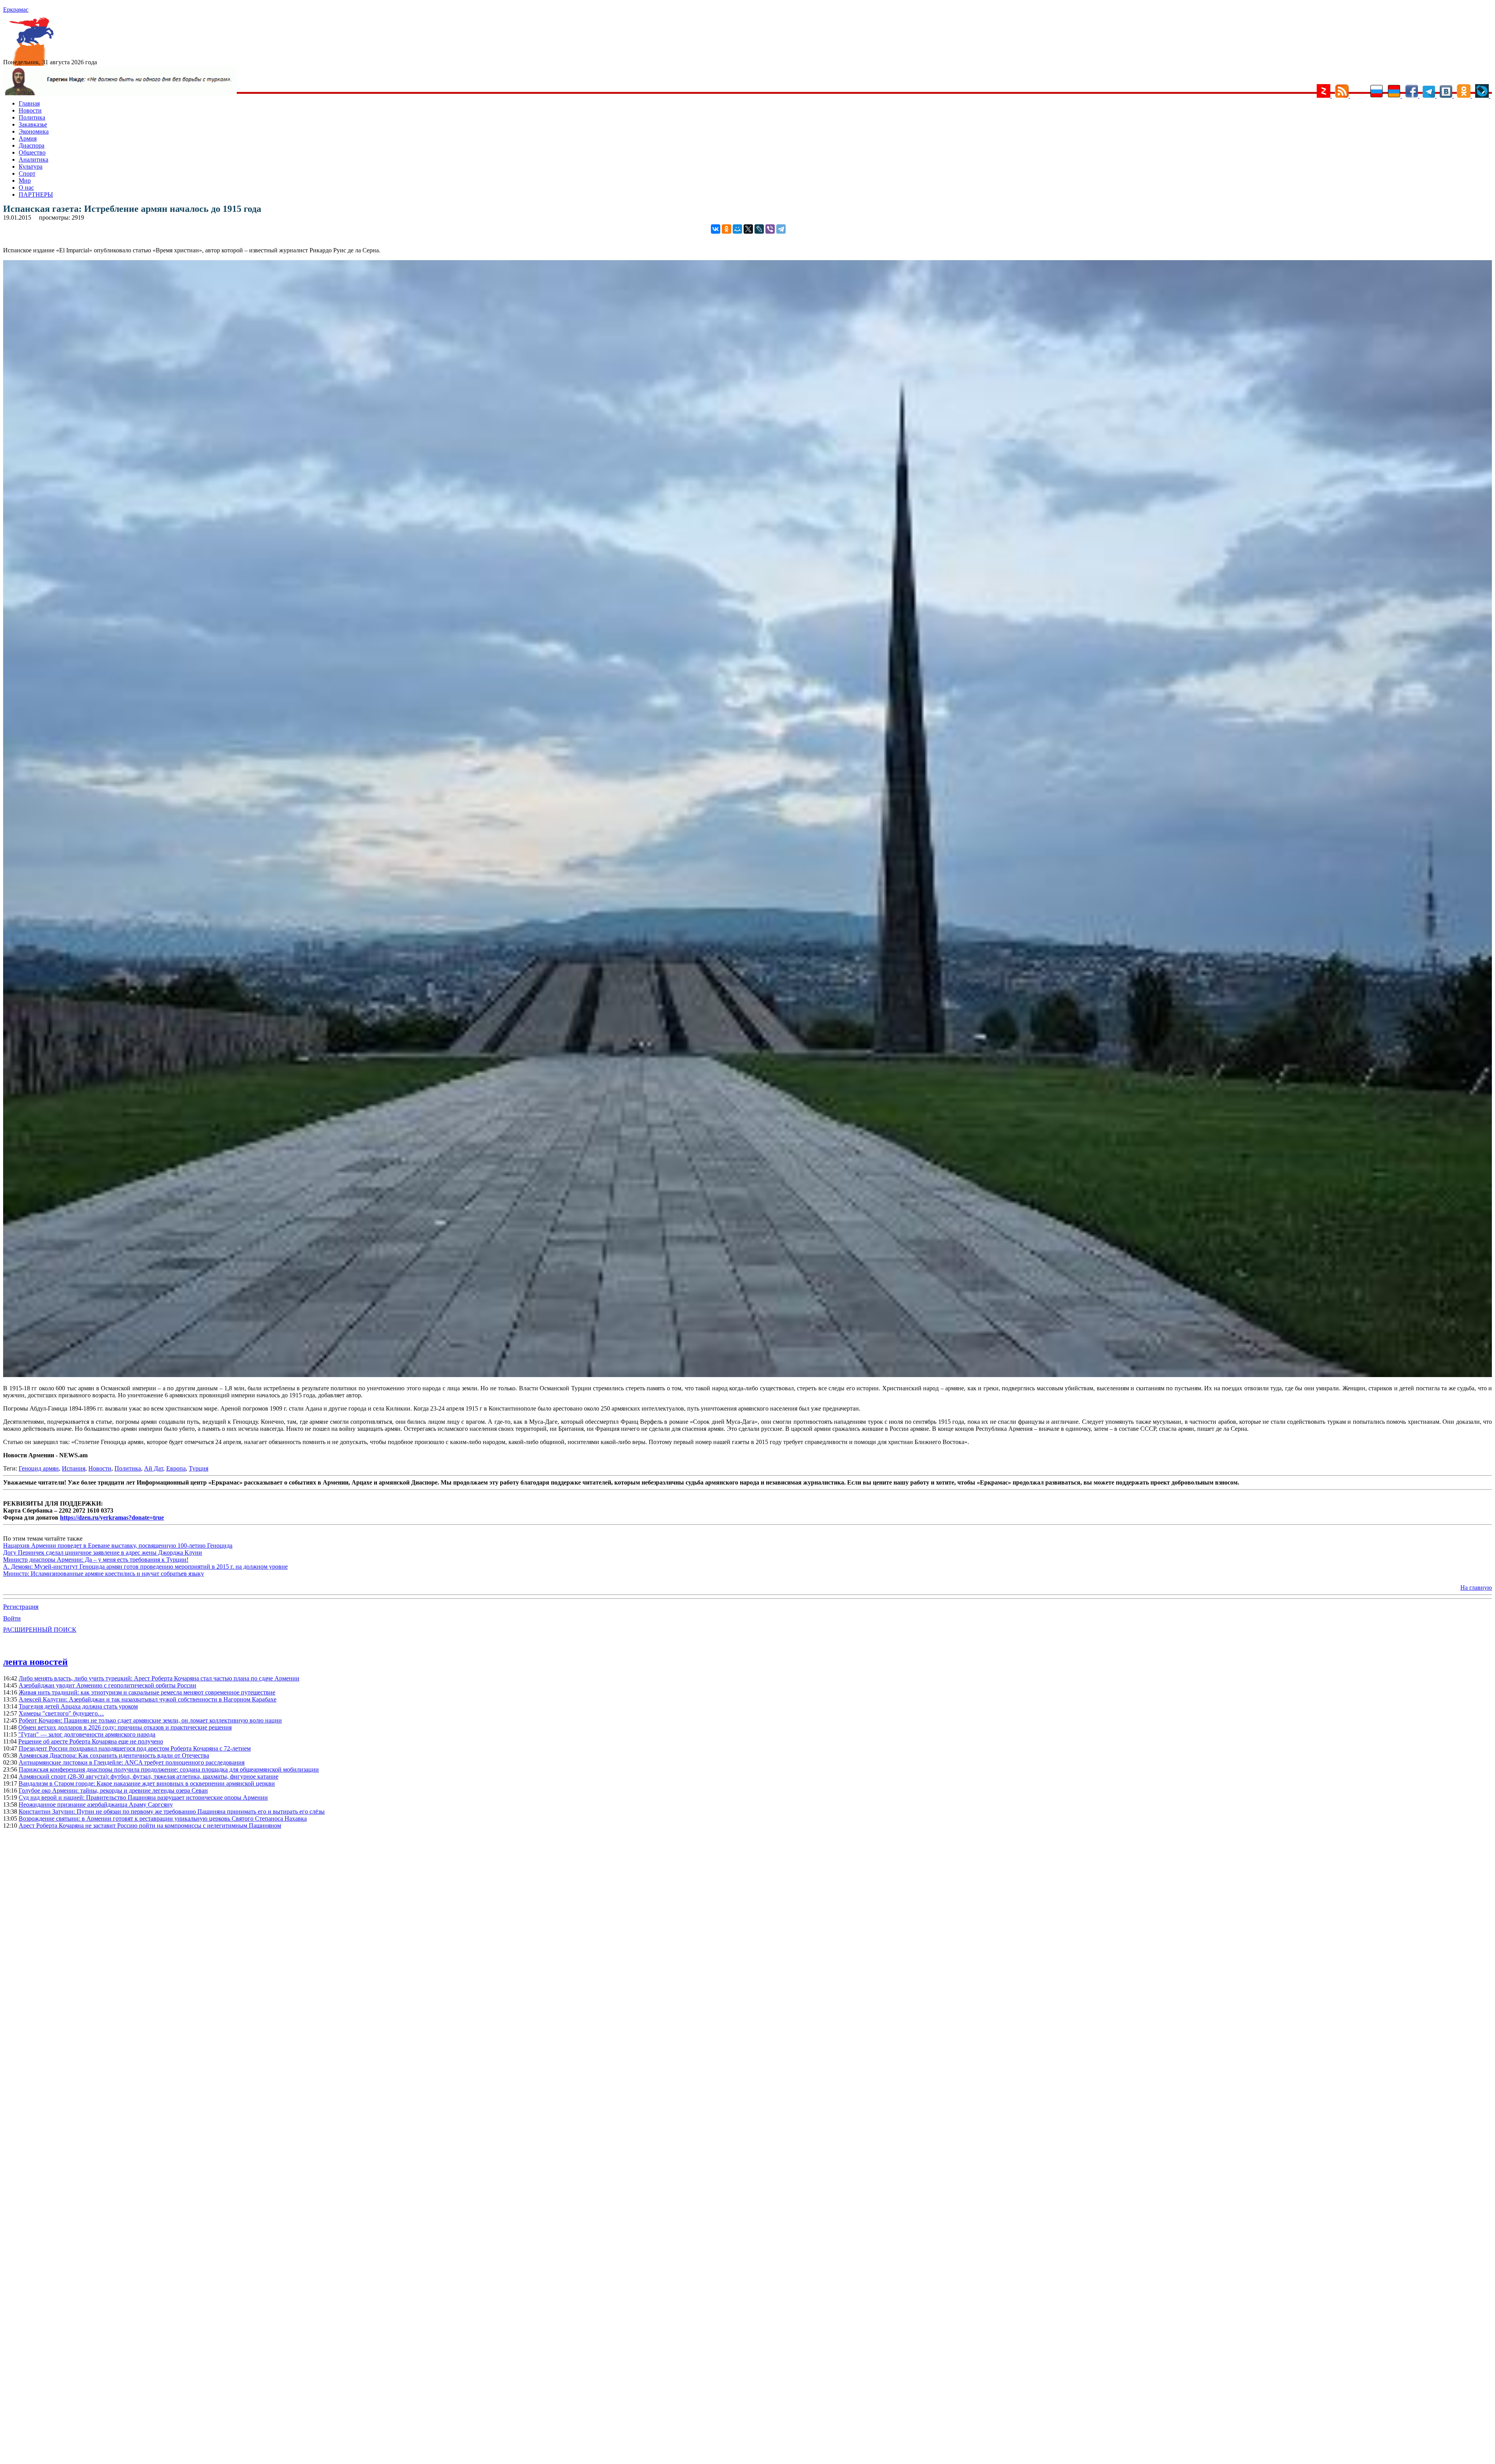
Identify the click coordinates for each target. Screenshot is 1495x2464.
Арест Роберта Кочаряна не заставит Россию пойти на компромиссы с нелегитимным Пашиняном (150, 1826)
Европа (176, 1468)
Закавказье (33, 124)
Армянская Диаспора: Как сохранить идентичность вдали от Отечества (114, 1755)
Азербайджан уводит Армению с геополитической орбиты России (107, 1685)
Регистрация (21, 1607)
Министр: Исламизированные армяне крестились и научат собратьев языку (104, 1574)
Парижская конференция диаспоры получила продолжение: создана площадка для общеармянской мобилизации (169, 1769)
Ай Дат (154, 1468)
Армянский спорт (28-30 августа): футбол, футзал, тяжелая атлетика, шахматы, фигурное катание (149, 1776)
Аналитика (33, 159)
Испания (74, 1468)
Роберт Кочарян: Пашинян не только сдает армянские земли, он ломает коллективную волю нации (150, 1720)
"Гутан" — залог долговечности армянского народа (87, 1734)
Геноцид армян (39, 1468)
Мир (25, 181)
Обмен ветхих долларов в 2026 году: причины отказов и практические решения (125, 1727)
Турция (199, 1468)
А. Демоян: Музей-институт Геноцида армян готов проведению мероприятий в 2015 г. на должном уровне (145, 1567)
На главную (1476, 1588)
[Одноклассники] (726, 229)
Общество (32, 152)
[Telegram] (781, 229)
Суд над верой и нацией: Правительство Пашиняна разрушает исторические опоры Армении (143, 1797)
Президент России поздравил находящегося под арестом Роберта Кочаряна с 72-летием (135, 1748)
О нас (26, 188)
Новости (30, 110)
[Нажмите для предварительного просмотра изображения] (747, 1375)
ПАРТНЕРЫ (36, 195)
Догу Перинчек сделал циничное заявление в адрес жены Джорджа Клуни (103, 1553)
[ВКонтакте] (716, 229)
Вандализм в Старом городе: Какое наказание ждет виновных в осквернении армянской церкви (147, 1783)
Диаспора (32, 145)
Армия (28, 138)
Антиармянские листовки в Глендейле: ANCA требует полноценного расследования (132, 1762)
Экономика (34, 131)
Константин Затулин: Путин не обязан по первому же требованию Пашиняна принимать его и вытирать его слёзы (172, 1811)
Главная (29, 103)
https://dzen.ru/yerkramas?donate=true (112, 1517)
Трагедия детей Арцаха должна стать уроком (78, 1706)
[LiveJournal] (759, 229)
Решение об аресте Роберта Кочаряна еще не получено (91, 1741)
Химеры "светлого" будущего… (61, 1713)
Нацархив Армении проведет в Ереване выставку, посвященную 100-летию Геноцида (118, 1546)
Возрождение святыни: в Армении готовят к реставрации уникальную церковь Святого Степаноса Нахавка (163, 1818)
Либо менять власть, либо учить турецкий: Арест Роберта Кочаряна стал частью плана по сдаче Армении (159, 1678)
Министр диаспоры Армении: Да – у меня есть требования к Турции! (96, 1560)
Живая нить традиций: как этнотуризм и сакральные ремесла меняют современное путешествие (147, 1692)
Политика (32, 117)
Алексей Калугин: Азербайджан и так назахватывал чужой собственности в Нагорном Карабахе (148, 1699)
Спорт (27, 173)
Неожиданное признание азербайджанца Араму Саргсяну (96, 1804)
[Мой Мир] (737, 229)
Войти (12, 1618)
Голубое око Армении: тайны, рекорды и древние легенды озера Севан (113, 1790)
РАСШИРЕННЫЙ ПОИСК (40, 1630)
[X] (748, 229)
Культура (31, 166)
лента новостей (35, 1662)
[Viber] (770, 229)
